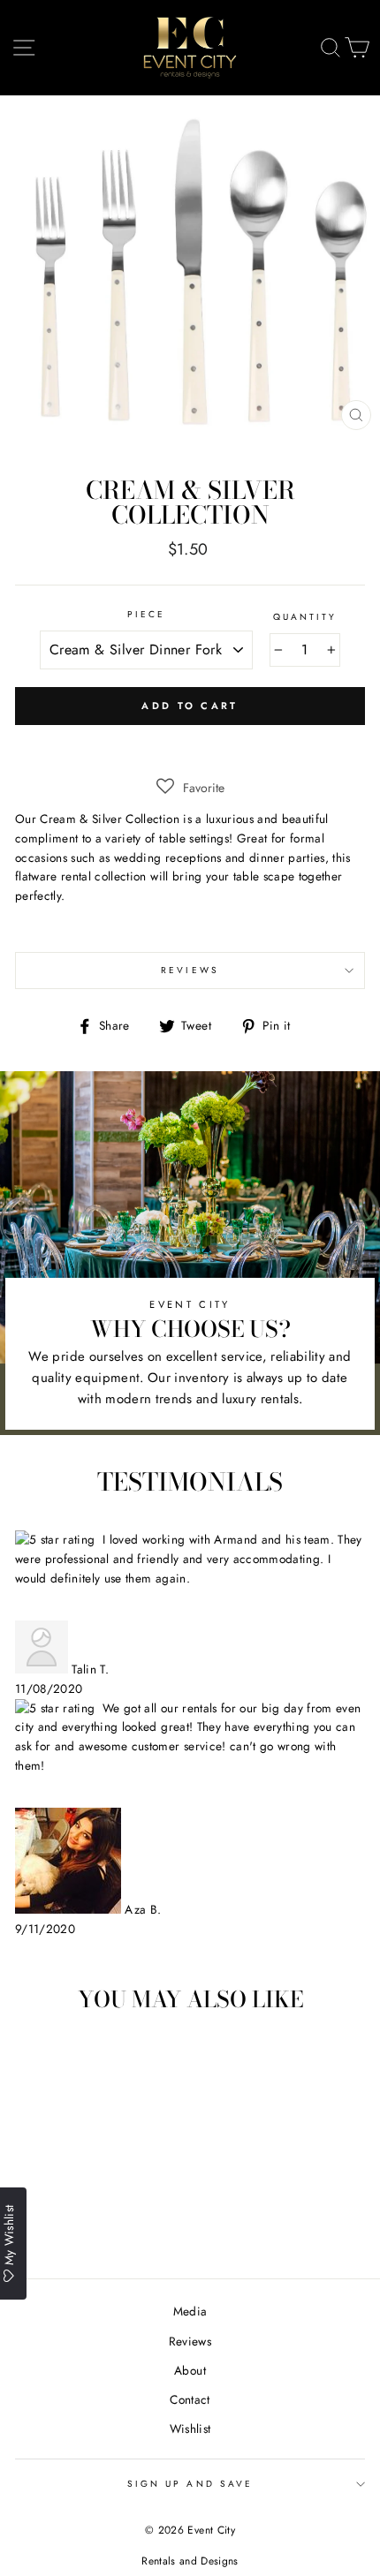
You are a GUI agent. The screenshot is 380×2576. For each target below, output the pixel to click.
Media (190, 2311)
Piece (146, 614)
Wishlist (190, 2429)
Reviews (190, 2341)
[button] (190, 788)
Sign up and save (190, 2484)
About (190, 2370)
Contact (190, 2399)
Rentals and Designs (190, 2561)
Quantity (305, 617)
